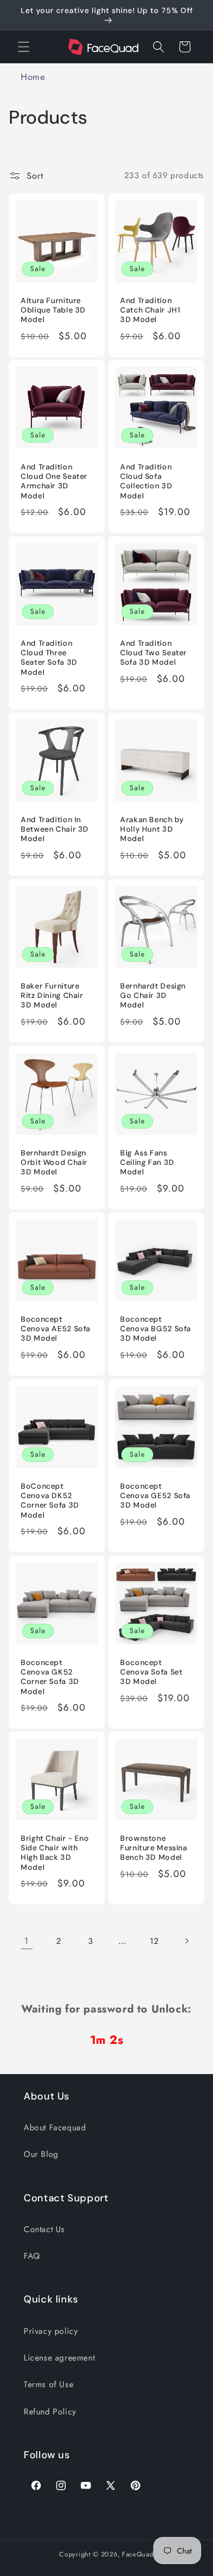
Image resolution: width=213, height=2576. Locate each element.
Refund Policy (50, 2411)
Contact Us (44, 2229)
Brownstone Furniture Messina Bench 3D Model (154, 1848)
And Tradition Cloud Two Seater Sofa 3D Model (154, 653)
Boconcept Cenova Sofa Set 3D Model (151, 1672)
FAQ (32, 2256)
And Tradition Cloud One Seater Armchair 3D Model (54, 482)
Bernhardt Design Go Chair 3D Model (153, 996)
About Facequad (55, 2127)
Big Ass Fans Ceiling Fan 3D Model (147, 1163)
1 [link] (27, 1941)
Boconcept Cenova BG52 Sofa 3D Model (156, 1329)
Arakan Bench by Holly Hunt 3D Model (152, 829)
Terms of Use (49, 2384)
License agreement (59, 2358)
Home (33, 77)
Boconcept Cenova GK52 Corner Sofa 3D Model (50, 1677)
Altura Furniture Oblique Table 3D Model (53, 310)
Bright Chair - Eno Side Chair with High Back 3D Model (55, 1853)
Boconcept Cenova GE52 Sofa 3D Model (155, 1496)
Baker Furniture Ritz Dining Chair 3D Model (52, 996)
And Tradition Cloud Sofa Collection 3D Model (146, 482)
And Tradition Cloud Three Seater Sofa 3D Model (49, 658)
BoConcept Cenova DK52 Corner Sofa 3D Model (50, 1501)
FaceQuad (138, 2554)
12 (154, 1941)
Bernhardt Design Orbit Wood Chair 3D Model (54, 1163)
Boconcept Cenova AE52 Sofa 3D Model (56, 1329)
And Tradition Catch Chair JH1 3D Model (150, 310)
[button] (24, 47)
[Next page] (186, 1941)
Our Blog (41, 2154)
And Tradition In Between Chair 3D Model (55, 829)
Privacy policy (51, 2331)
